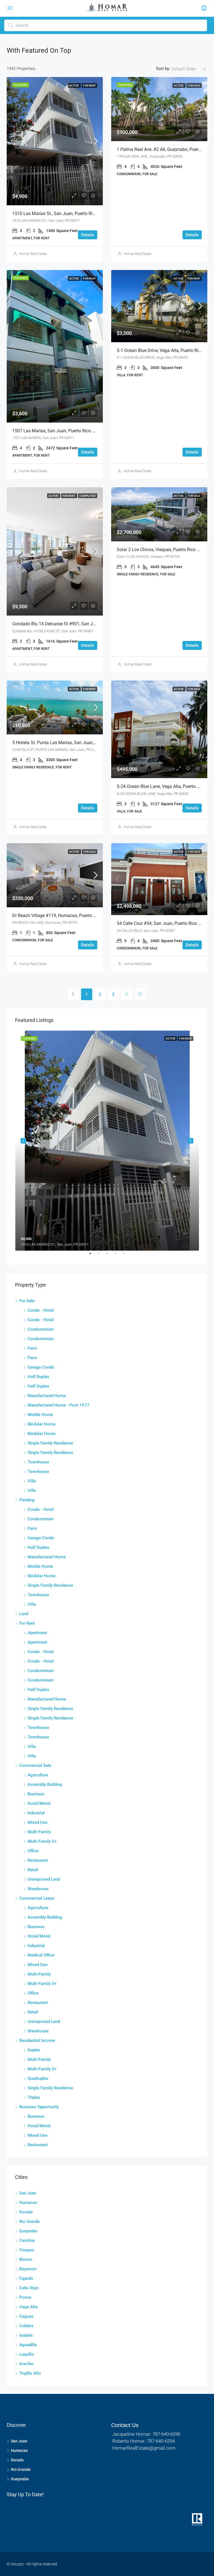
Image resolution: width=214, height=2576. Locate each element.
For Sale (194, 85)
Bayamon (28, 2269)
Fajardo (26, 2278)
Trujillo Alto (30, 2373)
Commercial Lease (37, 1898)
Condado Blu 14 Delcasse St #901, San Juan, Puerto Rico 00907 (75, 624)
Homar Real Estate (33, 254)
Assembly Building (45, 1784)
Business (36, 1794)
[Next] (127, 994)
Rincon (26, 2259)
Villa (32, 1481)
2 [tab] (101, 1256)
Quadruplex (38, 2078)
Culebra (26, 2326)
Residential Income (37, 2040)
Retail (33, 1870)
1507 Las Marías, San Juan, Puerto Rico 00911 (58, 431)
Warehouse (38, 1889)
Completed (88, 496)
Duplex (34, 2050)
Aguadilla (28, 2345)
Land (24, 1614)
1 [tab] (93, 1256)
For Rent (89, 85)
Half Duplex (38, 1377)
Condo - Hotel (41, 1310)
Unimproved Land (44, 1879)
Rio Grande (29, 2222)
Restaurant (38, 1860)
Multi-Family (39, 1832)
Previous (23, 1141)
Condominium (41, 1329)
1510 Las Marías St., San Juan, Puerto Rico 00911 (62, 214)
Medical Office (41, 1955)
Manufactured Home (47, 1396)
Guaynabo (28, 2231)
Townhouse (38, 1462)
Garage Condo (41, 1367)
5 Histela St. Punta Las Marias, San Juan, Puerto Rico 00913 (72, 743)
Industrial (36, 1813)
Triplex (34, 2097)
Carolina (27, 2240)
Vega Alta (28, 2307)
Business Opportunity (39, 2107)
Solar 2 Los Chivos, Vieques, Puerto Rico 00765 (163, 550)
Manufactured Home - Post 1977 (59, 1405)
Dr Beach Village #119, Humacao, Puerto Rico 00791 (64, 916)
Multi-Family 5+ (42, 1841)
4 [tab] (118, 1256)
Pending (27, 1500)
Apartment (37, 1633)
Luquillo (27, 2354)
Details (88, 235)
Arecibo (26, 2364)
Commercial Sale (35, 1765)
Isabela (26, 2335)
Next (191, 1141)
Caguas (26, 2316)
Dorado (26, 2212)
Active (74, 85)
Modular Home (42, 1424)
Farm (32, 1348)
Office (33, 1851)
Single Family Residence (50, 1443)
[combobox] (189, 69)
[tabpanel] (107, 1141)
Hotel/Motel (39, 1803)
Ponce (25, 2297)
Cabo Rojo (29, 2288)
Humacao (28, 2203)
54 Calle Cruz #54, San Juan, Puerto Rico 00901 (164, 923)
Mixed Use (37, 1822)
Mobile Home (40, 1415)
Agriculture (38, 1775)
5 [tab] (127, 1256)
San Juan (28, 2193)
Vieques (27, 2250)
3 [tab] (110, 1256)
